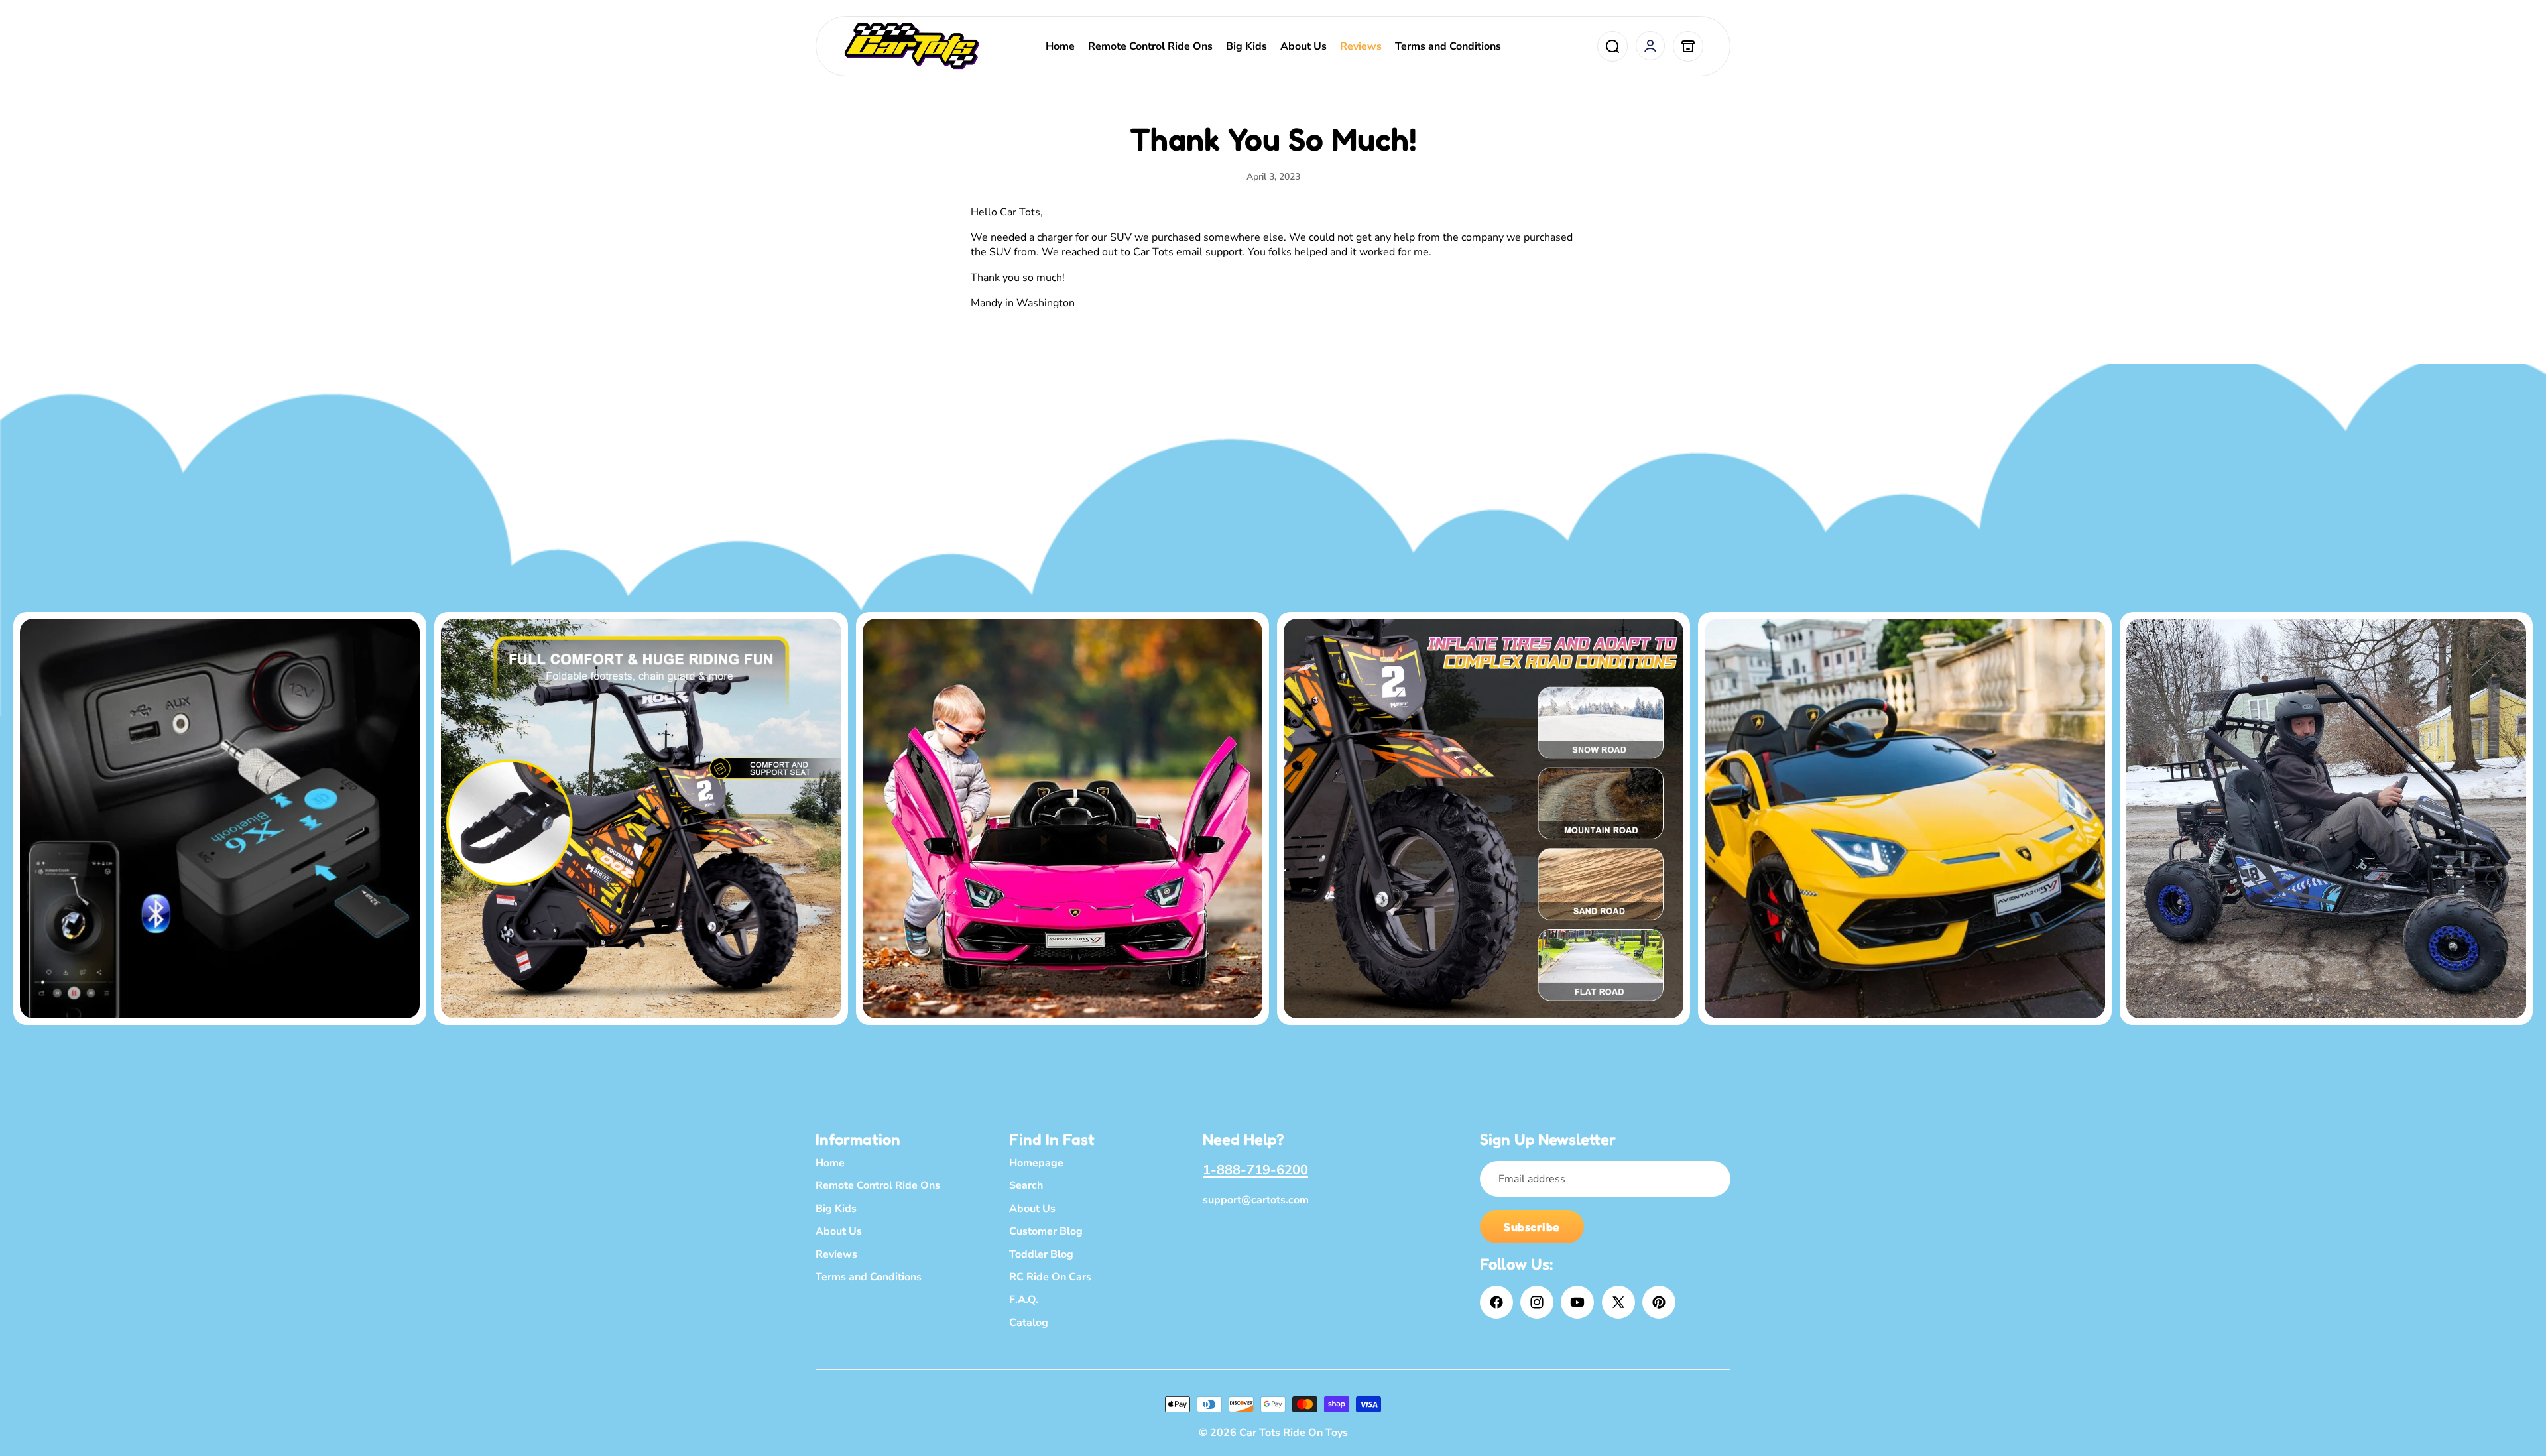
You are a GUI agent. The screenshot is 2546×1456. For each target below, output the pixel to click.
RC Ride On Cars (1050, 1277)
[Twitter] (1618, 1302)
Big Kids (836, 1208)
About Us (839, 1231)
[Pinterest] (1659, 1302)
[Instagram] (1537, 1302)
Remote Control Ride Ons (878, 1185)
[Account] (1650, 46)
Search (1026, 1185)
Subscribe (1532, 1227)
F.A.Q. (1024, 1300)
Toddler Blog (1041, 1254)
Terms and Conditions (869, 1277)
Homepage (1036, 1163)
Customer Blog (1046, 1231)
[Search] (1612, 46)
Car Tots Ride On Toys (1294, 1433)
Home (830, 1163)
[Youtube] (1577, 1302)
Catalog (1029, 1322)
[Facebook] (1496, 1302)
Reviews (836, 1254)
